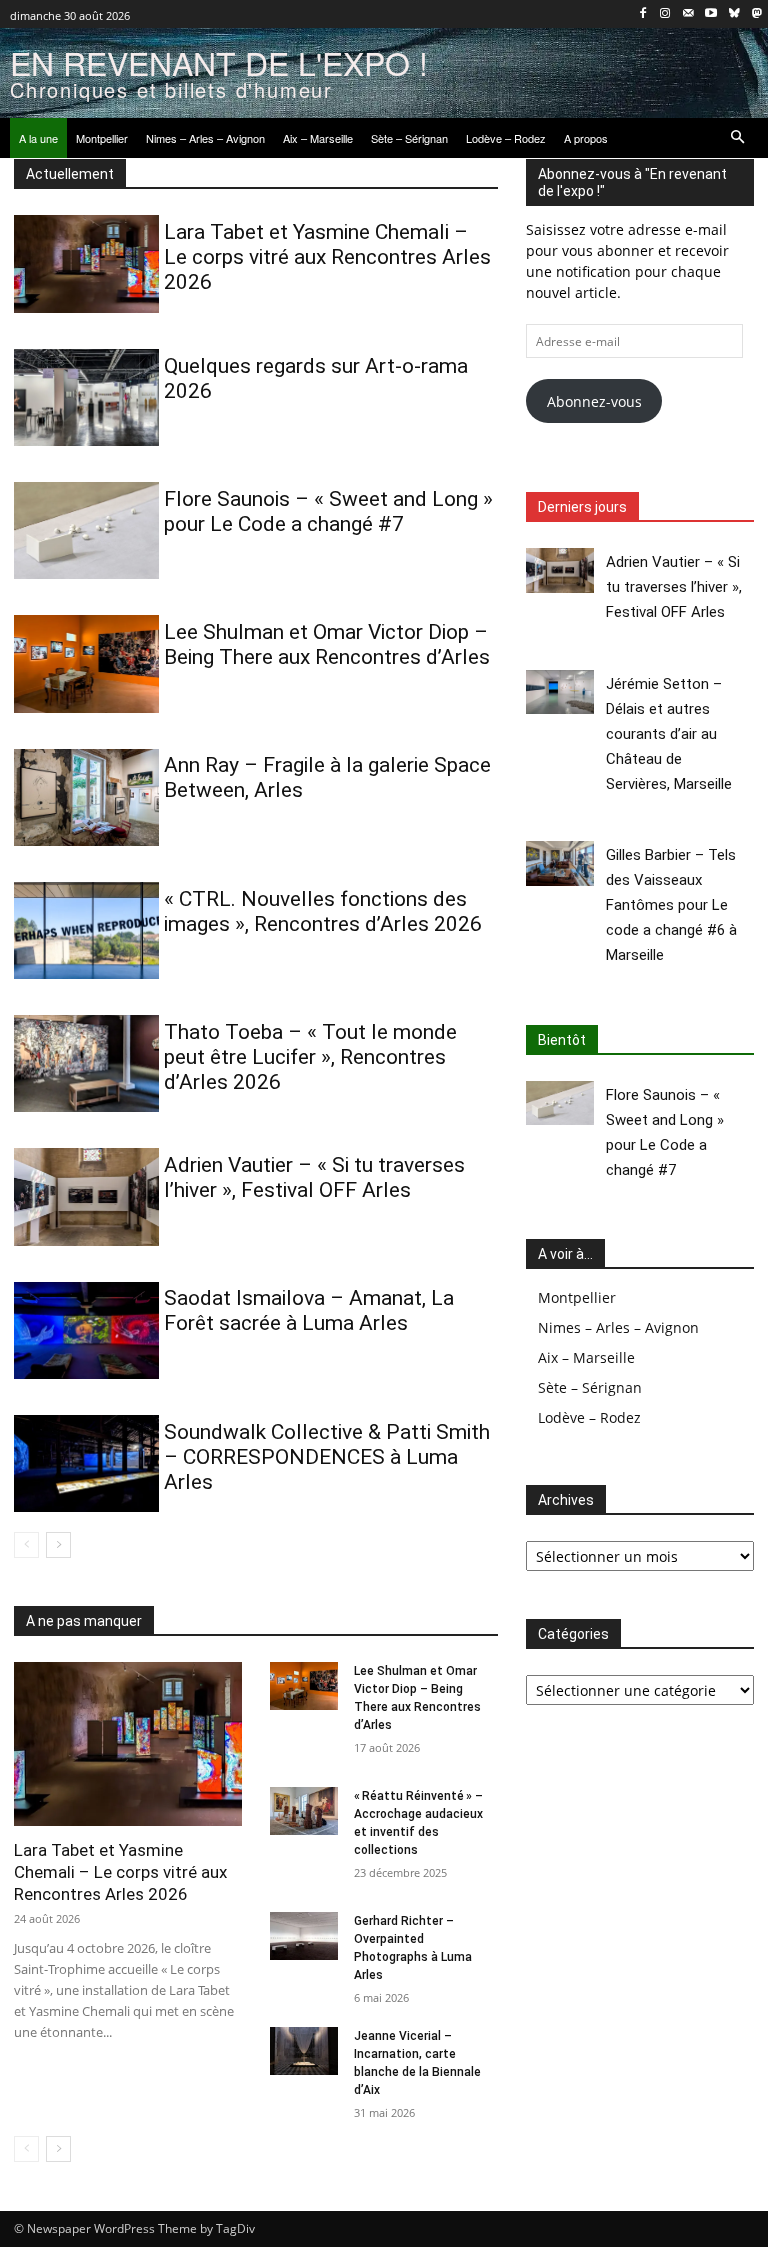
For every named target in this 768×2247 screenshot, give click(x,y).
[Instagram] (665, 14)
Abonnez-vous (594, 401)
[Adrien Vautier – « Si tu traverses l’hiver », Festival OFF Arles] (86, 1196)
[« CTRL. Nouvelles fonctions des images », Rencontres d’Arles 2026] (86, 930)
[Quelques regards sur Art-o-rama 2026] (86, 397)
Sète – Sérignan (590, 1387)
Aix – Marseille (586, 1357)
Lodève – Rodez (589, 1417)
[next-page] (58, 1545)
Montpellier (577, 1297)
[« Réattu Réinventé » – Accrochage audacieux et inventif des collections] (304, 1811)
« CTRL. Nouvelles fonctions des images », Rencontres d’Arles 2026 (323, 911)
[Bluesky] (733, 14)
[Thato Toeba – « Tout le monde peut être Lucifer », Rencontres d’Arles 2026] (86, 1063)
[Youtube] (711, 14)
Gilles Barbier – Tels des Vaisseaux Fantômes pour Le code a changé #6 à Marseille (671, 905)
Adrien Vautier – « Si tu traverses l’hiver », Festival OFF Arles (314, 1177)
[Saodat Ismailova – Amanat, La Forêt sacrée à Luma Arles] (86, 1330)
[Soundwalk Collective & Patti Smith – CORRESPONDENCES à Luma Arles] (86, 1463)
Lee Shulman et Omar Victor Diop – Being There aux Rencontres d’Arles (327, 644)
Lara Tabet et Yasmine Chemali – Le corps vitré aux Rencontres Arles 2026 (327, 257)
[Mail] (688, 14)
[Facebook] (642, 14)
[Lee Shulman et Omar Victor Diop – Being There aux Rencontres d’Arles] (86, 663)
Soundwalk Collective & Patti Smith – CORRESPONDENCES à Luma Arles (327, 1457)
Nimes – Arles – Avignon (618, 1327)
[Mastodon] (756, 14)
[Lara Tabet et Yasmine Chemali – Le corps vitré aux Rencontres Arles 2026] (86, 263)
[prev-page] (26, 1545)
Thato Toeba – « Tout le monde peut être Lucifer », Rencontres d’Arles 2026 (310, 1057)
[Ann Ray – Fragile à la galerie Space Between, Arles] (86, 797)
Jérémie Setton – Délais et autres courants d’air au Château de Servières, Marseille (669, 734)
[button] (738, 138)
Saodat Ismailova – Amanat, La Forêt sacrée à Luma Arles (309, 1310)
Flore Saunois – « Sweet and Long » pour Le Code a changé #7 (328, 511)
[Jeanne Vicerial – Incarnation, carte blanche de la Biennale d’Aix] (304, 2051)
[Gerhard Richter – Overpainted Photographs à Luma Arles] (304, 1936)
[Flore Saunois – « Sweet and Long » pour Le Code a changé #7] (86, 530)
